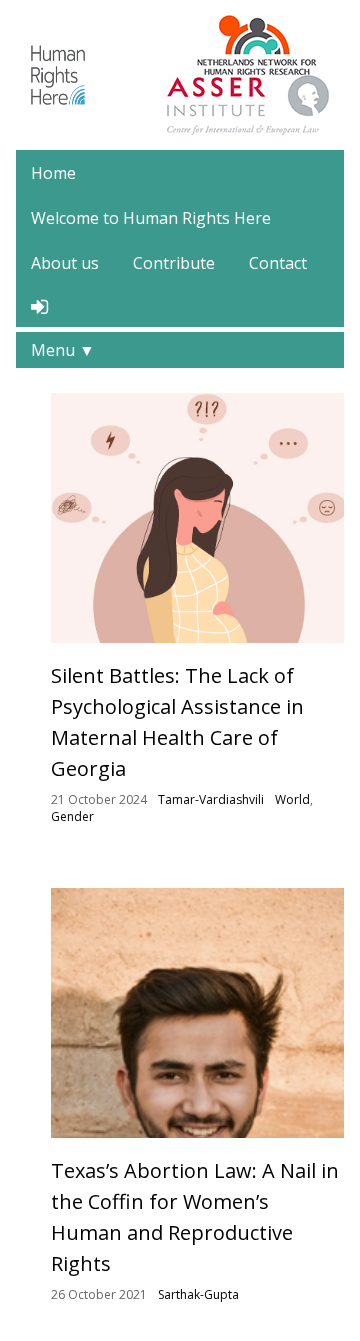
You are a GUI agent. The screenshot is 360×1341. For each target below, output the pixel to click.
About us (65, 263)
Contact (278, 263)
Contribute (174, 263)
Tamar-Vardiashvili (211, 799)
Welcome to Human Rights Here (151, 218)
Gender (72, 816)
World (292, 799)
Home (53, 173)
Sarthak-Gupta (198, 1294)
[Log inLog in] (39, 307)
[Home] (58, 73)
